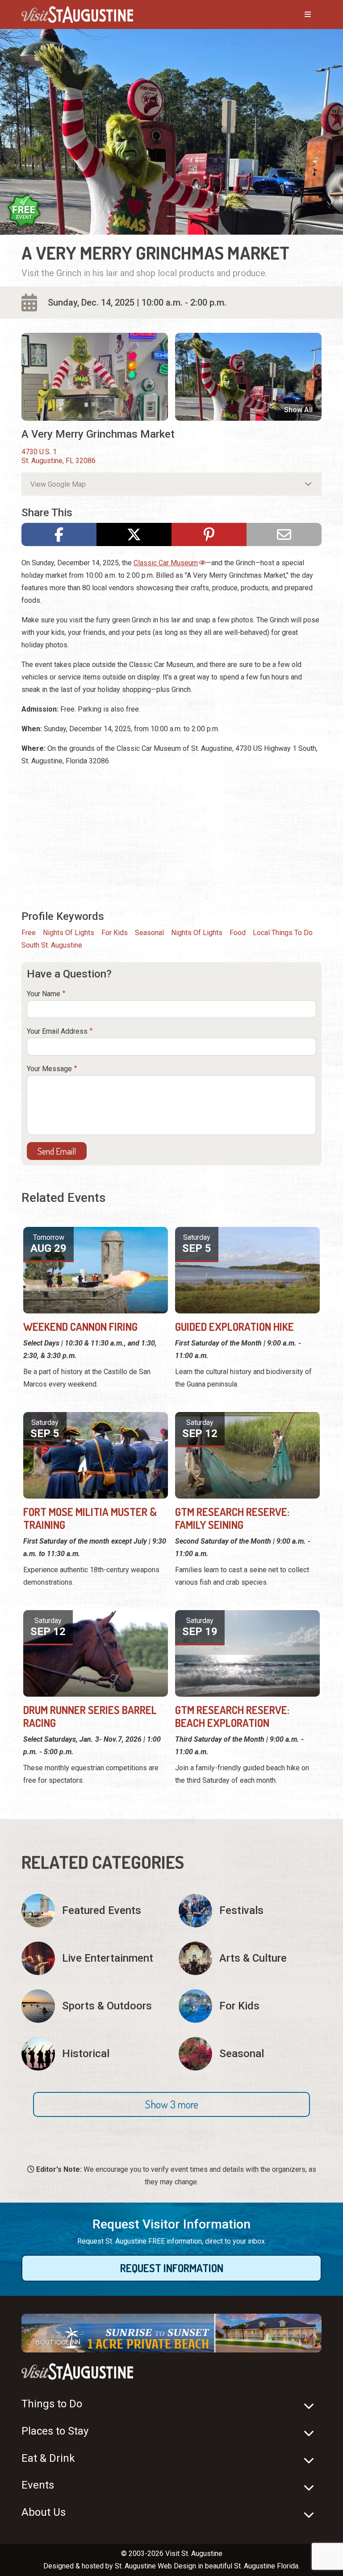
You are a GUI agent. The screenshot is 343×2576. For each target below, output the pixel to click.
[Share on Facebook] (59, 534)
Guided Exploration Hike (234, 1327)
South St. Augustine (52, 945)
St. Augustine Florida (266, 2566)
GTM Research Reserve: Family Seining (232, 1518)
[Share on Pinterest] (209, 534)
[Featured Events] (93, 1911)
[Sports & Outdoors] (93, 2006)
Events (38, 2485)
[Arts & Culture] (250, 1958)
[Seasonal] (250, 2054)
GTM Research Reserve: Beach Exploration (232, 1716)
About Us (44, 2512)
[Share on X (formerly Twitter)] (134, 534)
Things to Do (52, 2404)
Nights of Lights (69, 933)
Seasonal (149, 933)
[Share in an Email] (284, 534)
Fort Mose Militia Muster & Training (90, 1518)
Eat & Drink (48, 2458)
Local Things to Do (283, 933)
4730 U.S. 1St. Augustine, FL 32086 (59, 456)
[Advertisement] (171, 837)
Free (29, 933)
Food (238, 933)
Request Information (172, 2268)
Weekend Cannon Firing (80, 1327)
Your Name (44, 994)
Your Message (49, 1069)
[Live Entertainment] (93, 1958)
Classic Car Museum (166, 563)
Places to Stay (55, 2431)
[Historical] (93, 2054)
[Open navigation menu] (299, 15)
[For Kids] (250, 2006)
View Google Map (58, 484)
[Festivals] (250, 1911)
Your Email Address (57, 1031)
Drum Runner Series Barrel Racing (90, 1716)
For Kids (115, 933)
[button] (171, 2104)
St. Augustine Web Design (155, 2566)
